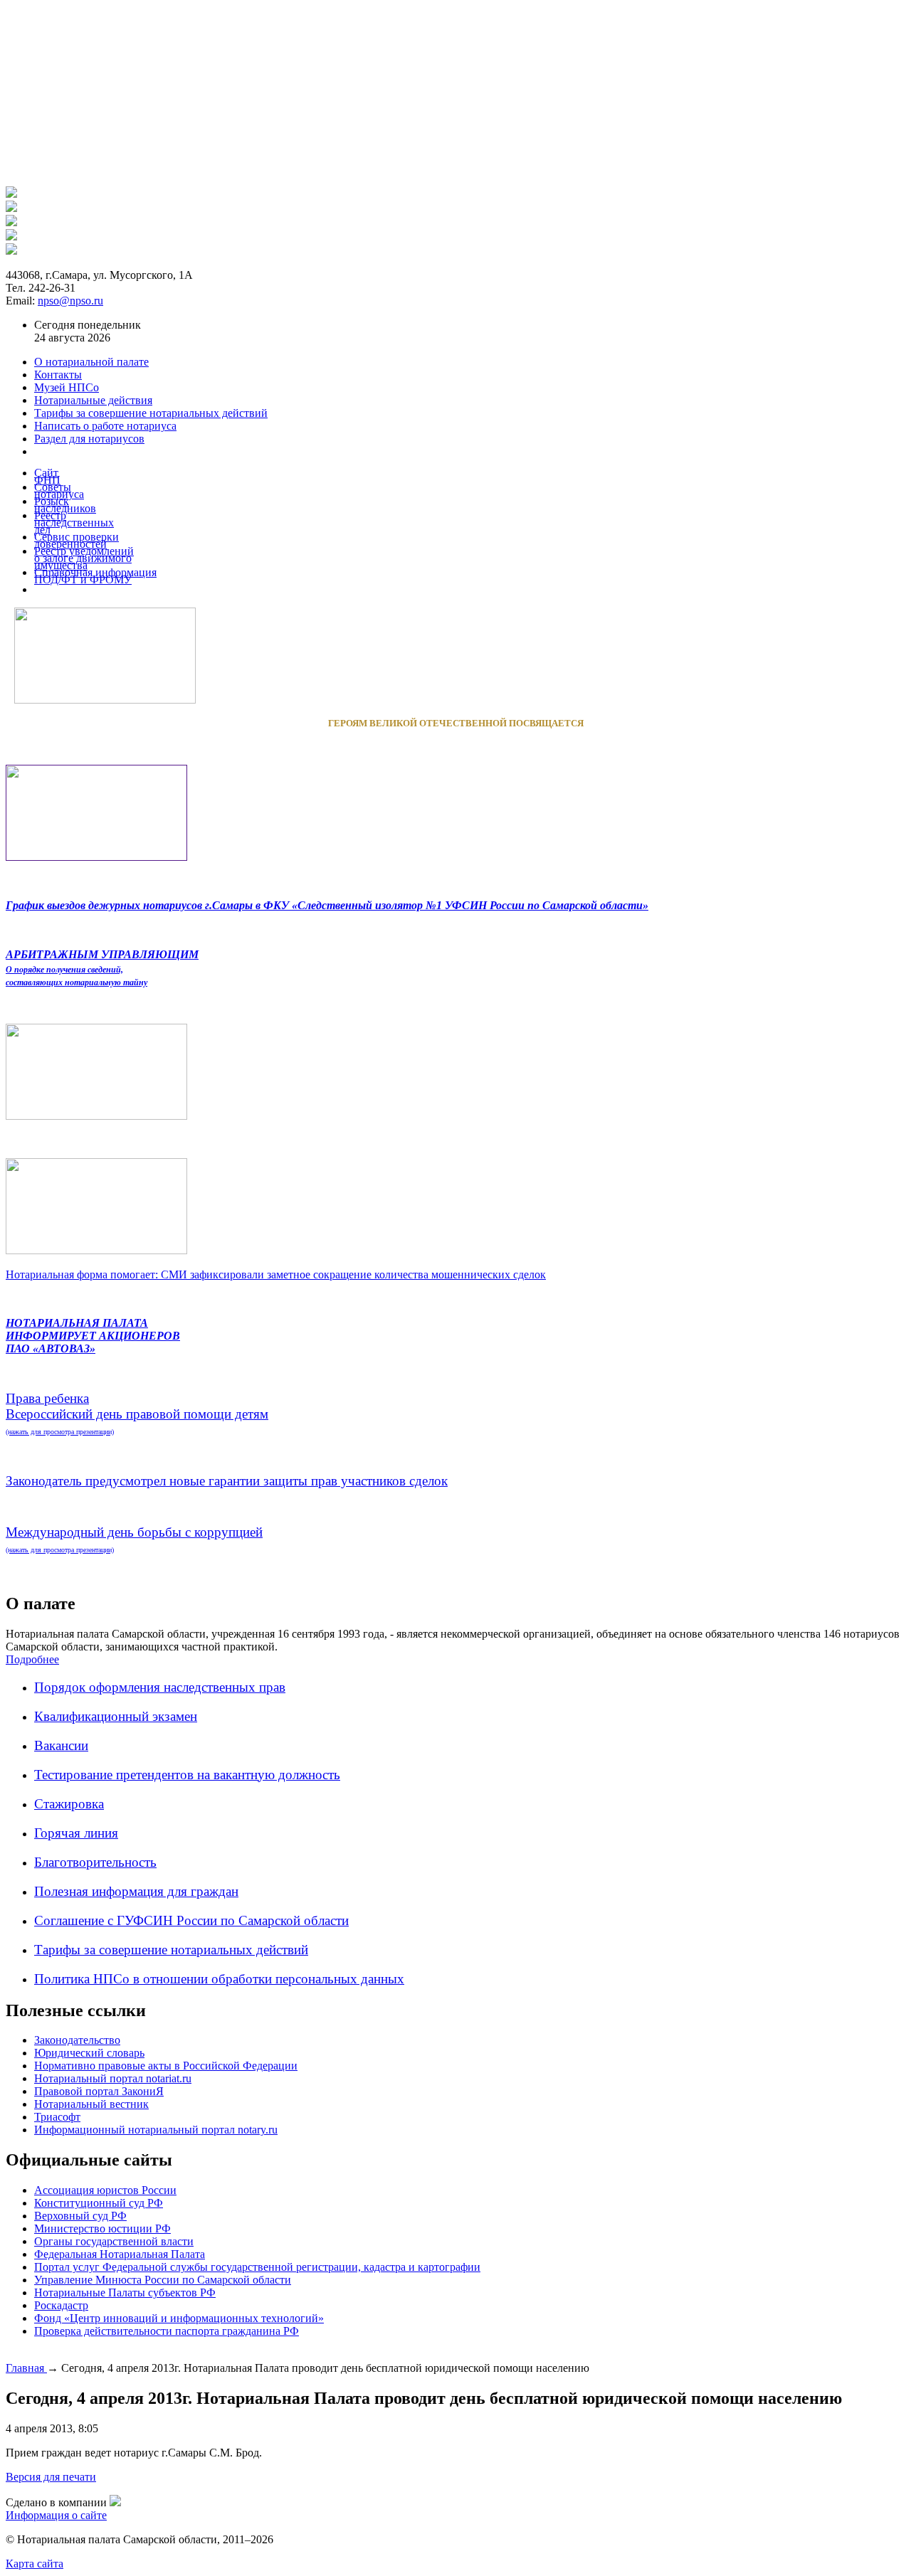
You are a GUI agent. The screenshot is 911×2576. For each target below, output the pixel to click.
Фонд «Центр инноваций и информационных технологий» (179, 2318)
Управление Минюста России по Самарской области (163, 2280)
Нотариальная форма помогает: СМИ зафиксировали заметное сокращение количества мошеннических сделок (276, 1274)
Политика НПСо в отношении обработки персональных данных (219, 1979)
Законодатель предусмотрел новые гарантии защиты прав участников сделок (227, 1481)
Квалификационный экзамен (116, 1716)
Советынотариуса (59, 491)
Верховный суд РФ (80, 2216)
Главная (26, 2368)
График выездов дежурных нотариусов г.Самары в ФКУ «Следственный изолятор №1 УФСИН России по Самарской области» (327, 905)
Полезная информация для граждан (136, 1891)
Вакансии (61, 1745)
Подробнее (32, 1659)
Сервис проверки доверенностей (77, 540)
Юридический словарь (89, 2053)
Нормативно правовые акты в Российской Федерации (166, 2066)
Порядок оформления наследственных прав (160, 1687)
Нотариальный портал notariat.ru (113, 2078)
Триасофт (57, 2117)
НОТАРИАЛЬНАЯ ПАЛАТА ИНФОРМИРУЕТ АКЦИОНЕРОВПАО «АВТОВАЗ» (93, 1336)
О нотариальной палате (91, 362)
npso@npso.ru (70, 301)
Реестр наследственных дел (74, 523)
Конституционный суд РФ (99, 2203)
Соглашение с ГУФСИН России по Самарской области (191, 1920)
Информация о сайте (56, 2515)
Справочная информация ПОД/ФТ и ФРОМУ (95, 576)
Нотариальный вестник (91, 2104)
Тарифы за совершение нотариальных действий (171, 1950)
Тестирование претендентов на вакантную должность (187, 1775)
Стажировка (69, 1804)
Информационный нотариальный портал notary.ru (156, 2130)
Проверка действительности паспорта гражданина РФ (167, 2331)
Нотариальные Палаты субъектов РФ (125, 2293)
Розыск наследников (65, 505)
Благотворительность (95, 1862)
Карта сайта (35, 2564)
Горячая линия (76, 1833)
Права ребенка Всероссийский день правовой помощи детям (137, 1413)
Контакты (58, 375)
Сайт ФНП (47, 476)
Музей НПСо (67, 387)
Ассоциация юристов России (105, 2190)
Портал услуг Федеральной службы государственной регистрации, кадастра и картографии (257, 2267)
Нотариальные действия (93, 400)
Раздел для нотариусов (89, 439)
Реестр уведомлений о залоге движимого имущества (84, 558)
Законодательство (77, 2040)
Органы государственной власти (114, 2241)
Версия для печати (51, 2477)
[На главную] (11, 194)
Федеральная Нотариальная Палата (120, 2254)
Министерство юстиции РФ (102, 2228)
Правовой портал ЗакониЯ (99, 2091)
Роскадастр (61, 2305)
